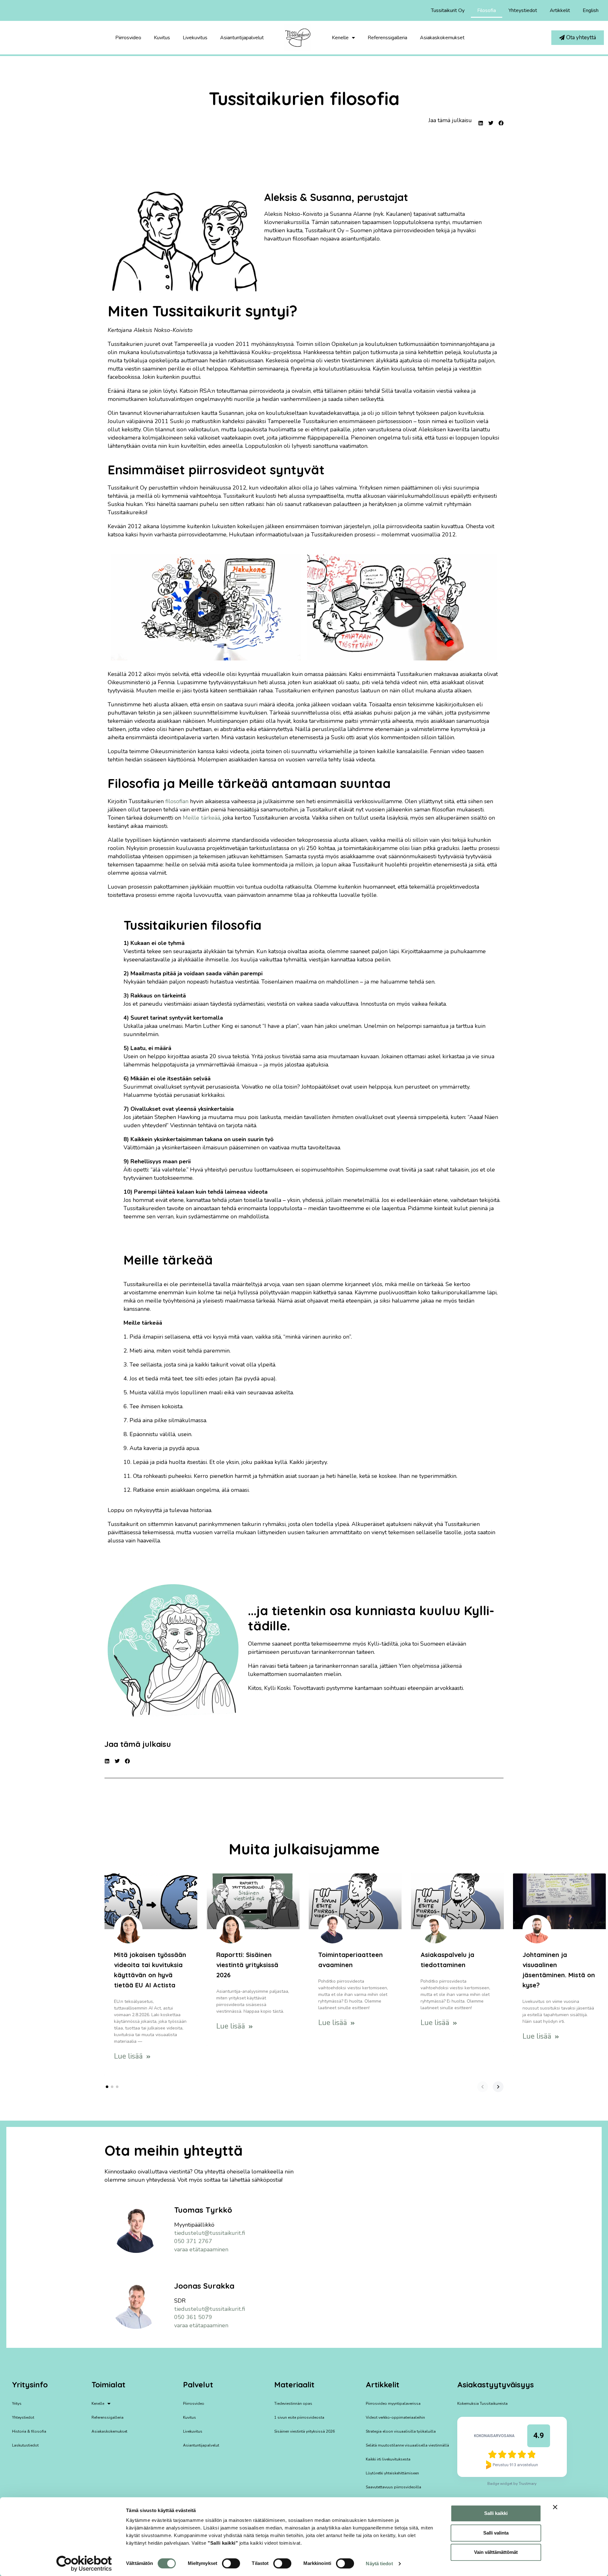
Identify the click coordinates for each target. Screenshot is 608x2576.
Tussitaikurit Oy (448, 10)
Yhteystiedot (523, 10)
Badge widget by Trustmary (512, 2484)
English (591, 10)
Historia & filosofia (29, 2431)
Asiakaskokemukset (442, 38)
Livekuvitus (195, 38)
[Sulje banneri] (555, 2507)
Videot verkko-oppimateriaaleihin (395, 2417)
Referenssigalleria (387, 38)
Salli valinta (496, 2533)
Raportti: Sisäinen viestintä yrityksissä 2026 (247, 1964)
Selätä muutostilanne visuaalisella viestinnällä (407, 2445)
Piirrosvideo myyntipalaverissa (393, 2404)
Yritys (17, 2404)
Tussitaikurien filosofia (304, 98)
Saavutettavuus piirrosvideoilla (393, 2487)
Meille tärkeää (201, 818)
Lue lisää (129, 2056)
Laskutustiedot (25, 2445)
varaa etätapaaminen (201, 2249)
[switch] (231, 2563)
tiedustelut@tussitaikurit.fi (210, 2233)
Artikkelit (560, 10)
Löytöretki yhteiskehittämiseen (392, 2473)
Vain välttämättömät (496, 2552)
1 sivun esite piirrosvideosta (299, 2417)
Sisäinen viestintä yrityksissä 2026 (304, 2431)
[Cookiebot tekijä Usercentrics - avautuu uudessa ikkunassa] (84, 2564)
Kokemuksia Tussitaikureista (482, 2404)
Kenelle (340, 38)
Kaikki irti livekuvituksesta (388, 2459)
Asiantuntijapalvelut (242, 38)
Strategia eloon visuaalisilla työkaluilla (401, 2431)
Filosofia (487, 10)
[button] (206, 607)
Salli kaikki (496, 2513)
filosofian (177, 801)
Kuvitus (162, 38)
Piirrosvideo (128, 38)
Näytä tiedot (379, 2563)
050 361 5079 (193, 2317)
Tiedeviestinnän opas (293, 2404)
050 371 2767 (193, 2241)
